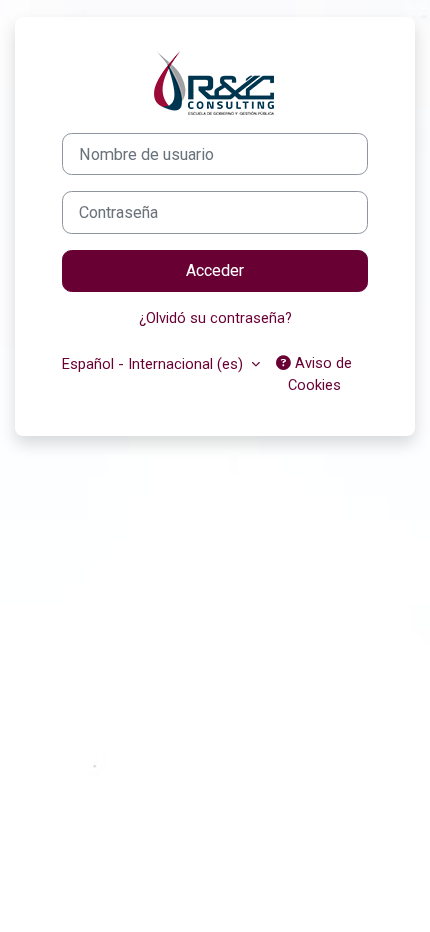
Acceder (215, 270)
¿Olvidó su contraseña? (215, 318)
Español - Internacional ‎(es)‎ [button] (154, 364)
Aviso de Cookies (320, 374)
